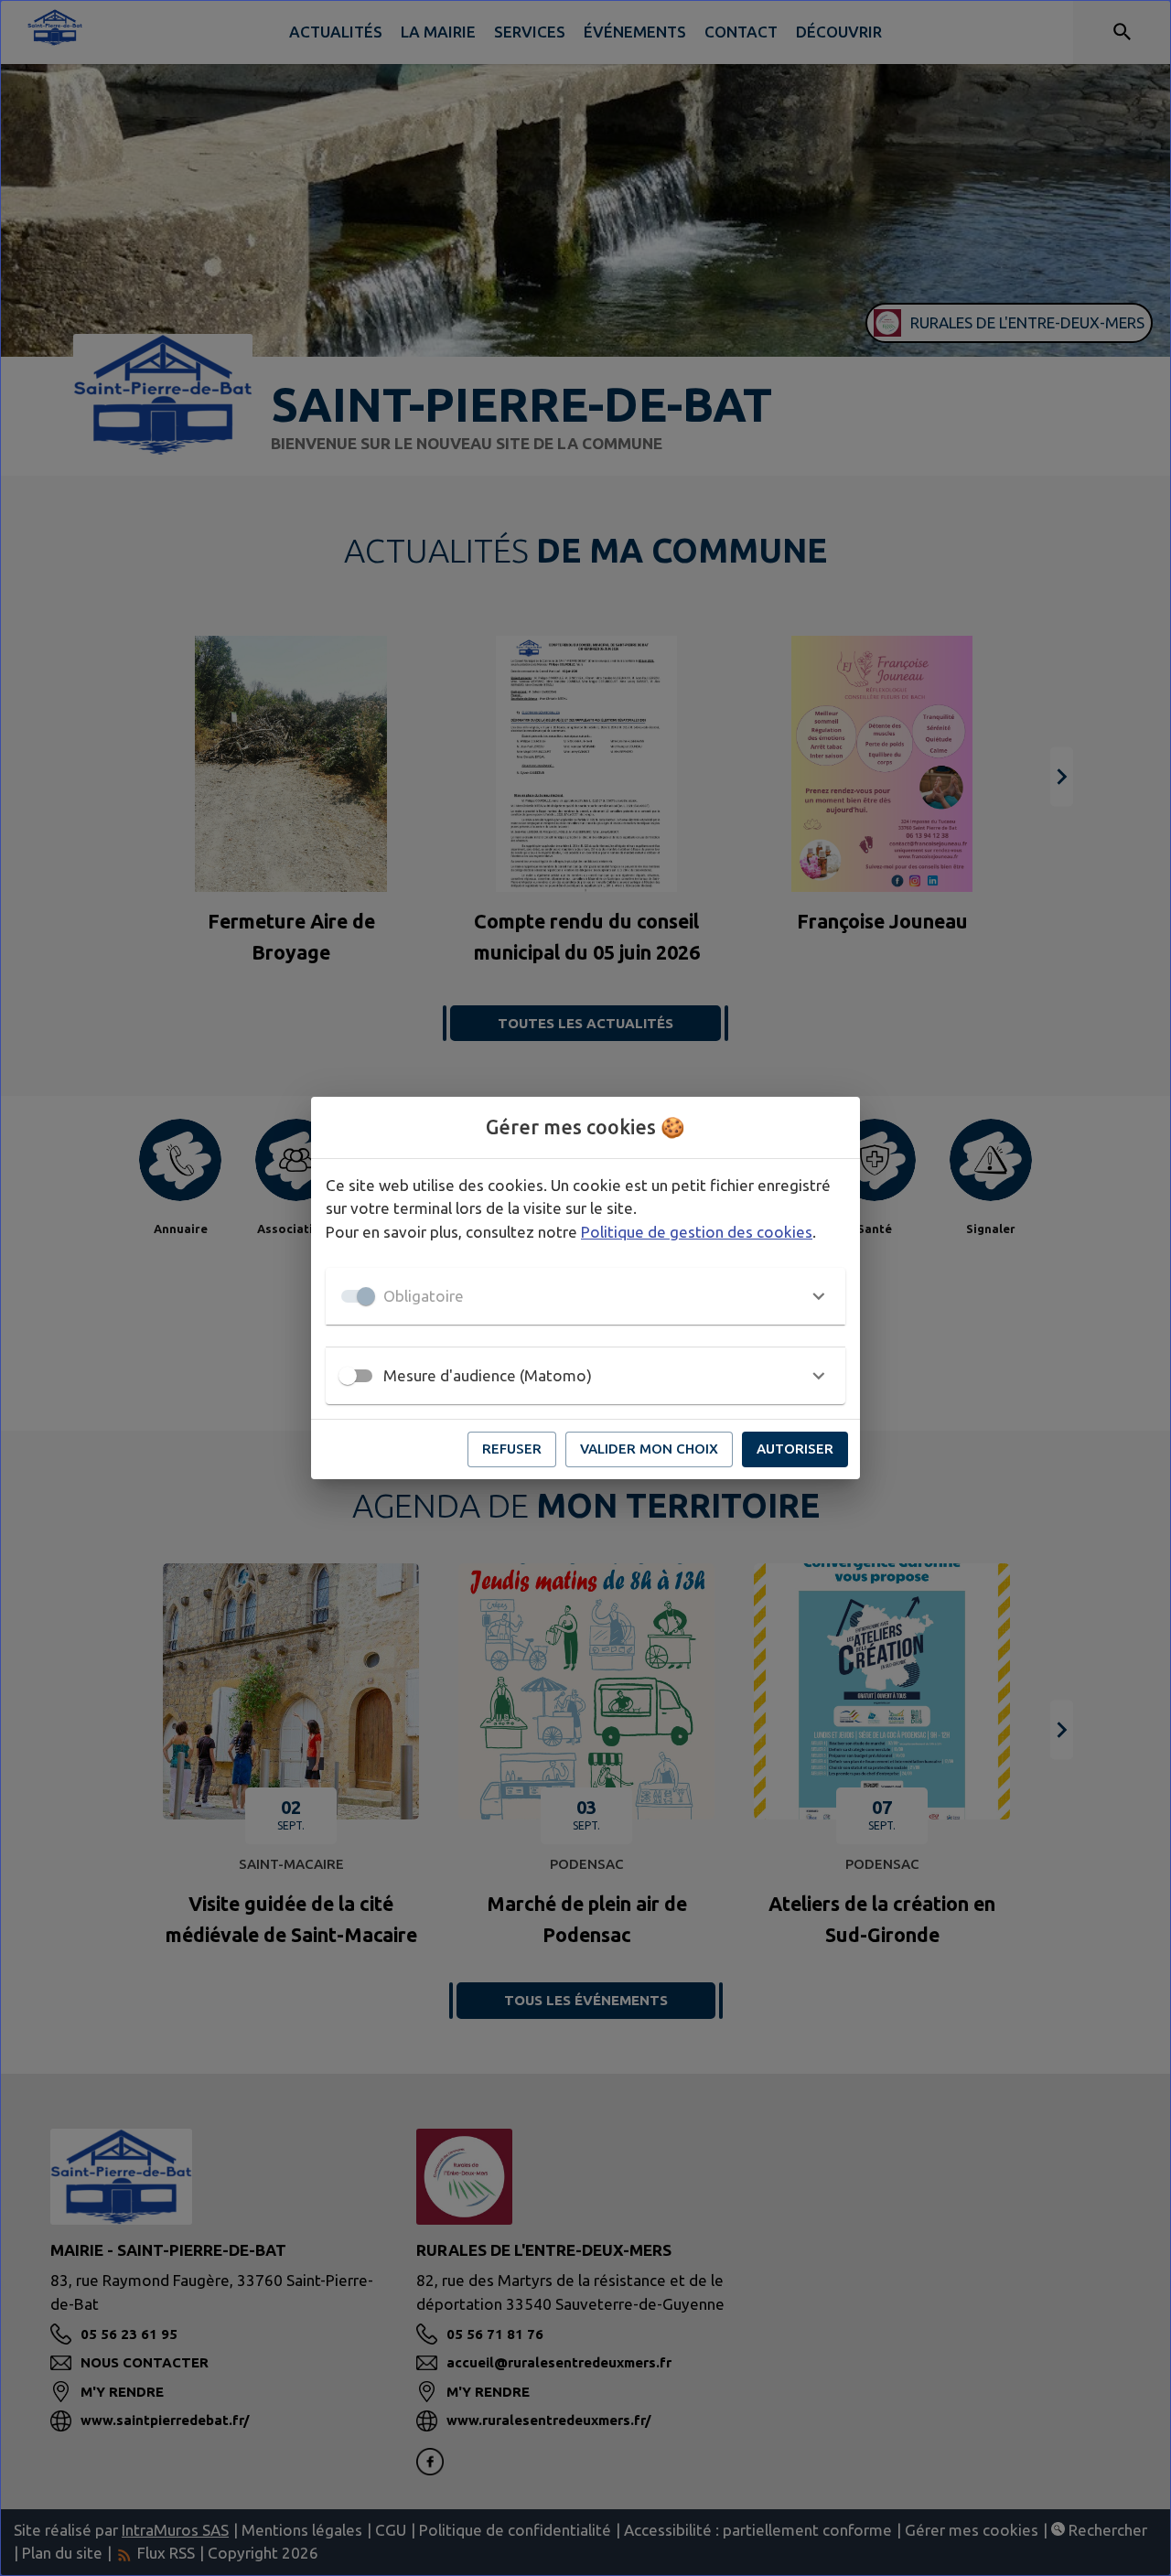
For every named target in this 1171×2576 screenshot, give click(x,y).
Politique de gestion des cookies (697, 1232)
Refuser (512, 1449)
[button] (585, 1296)
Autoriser (795, 1449)
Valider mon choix (649, 1449)
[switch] (348, 1376)
